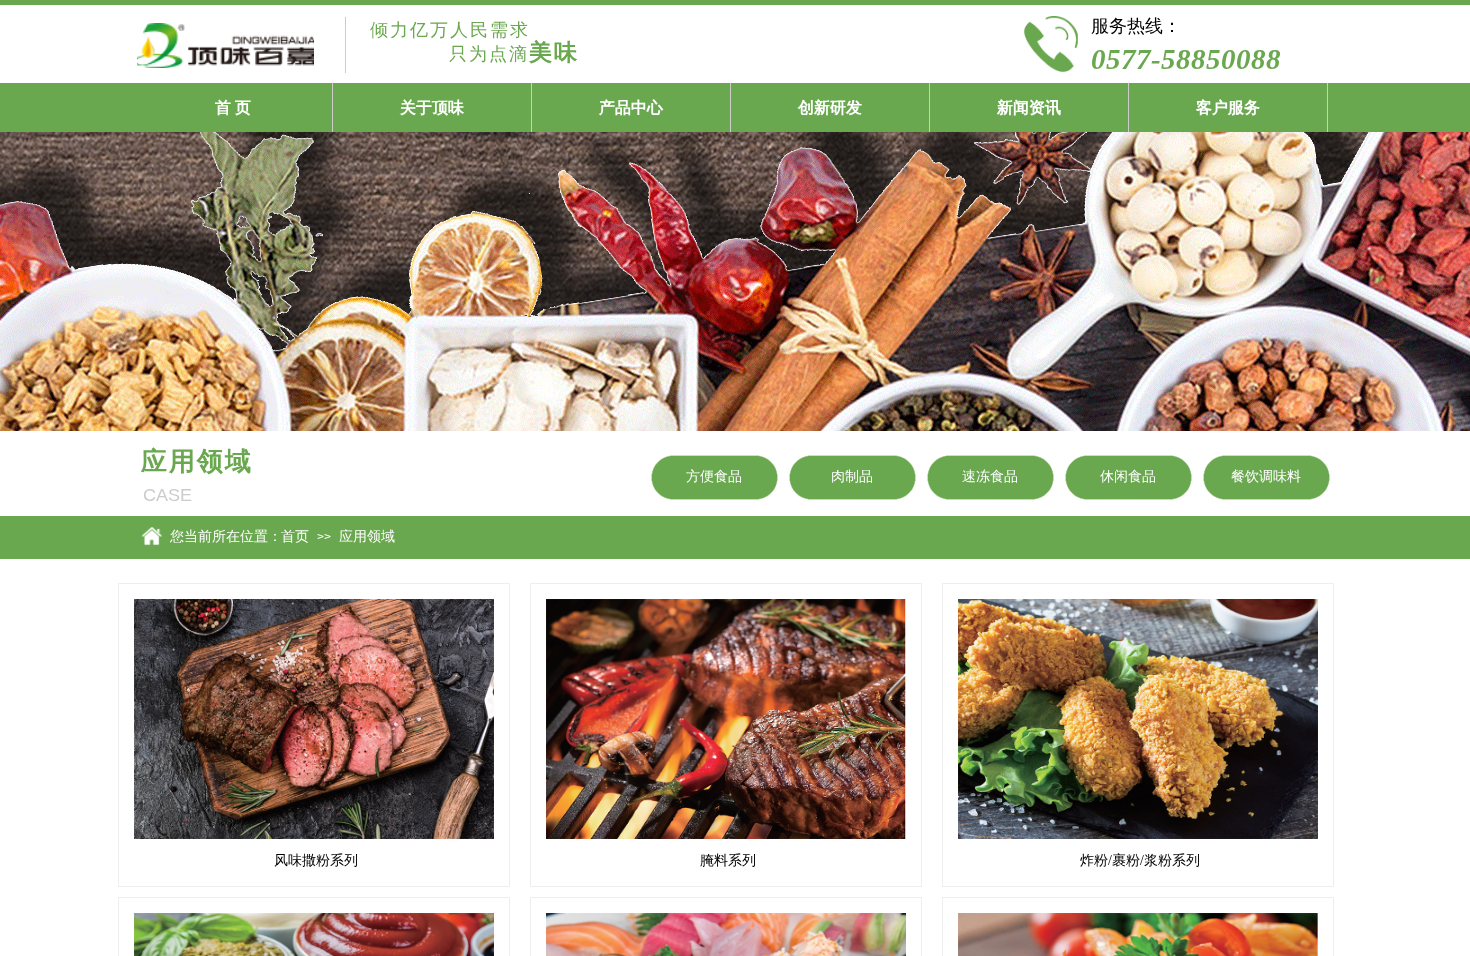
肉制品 (852, 476)
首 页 (233, 107)
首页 (295, 536)
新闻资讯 (1029, 107)
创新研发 (830, 107)
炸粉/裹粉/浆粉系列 (1140, 860)
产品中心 (631, 107)
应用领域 (367, 536)
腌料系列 (728, 860)
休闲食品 (1128, 476)
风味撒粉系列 (316, 860)
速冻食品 (990, 476)
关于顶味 (432, 107)
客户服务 (1228, 107)
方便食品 (714, 476)
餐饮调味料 (1266, 476)
